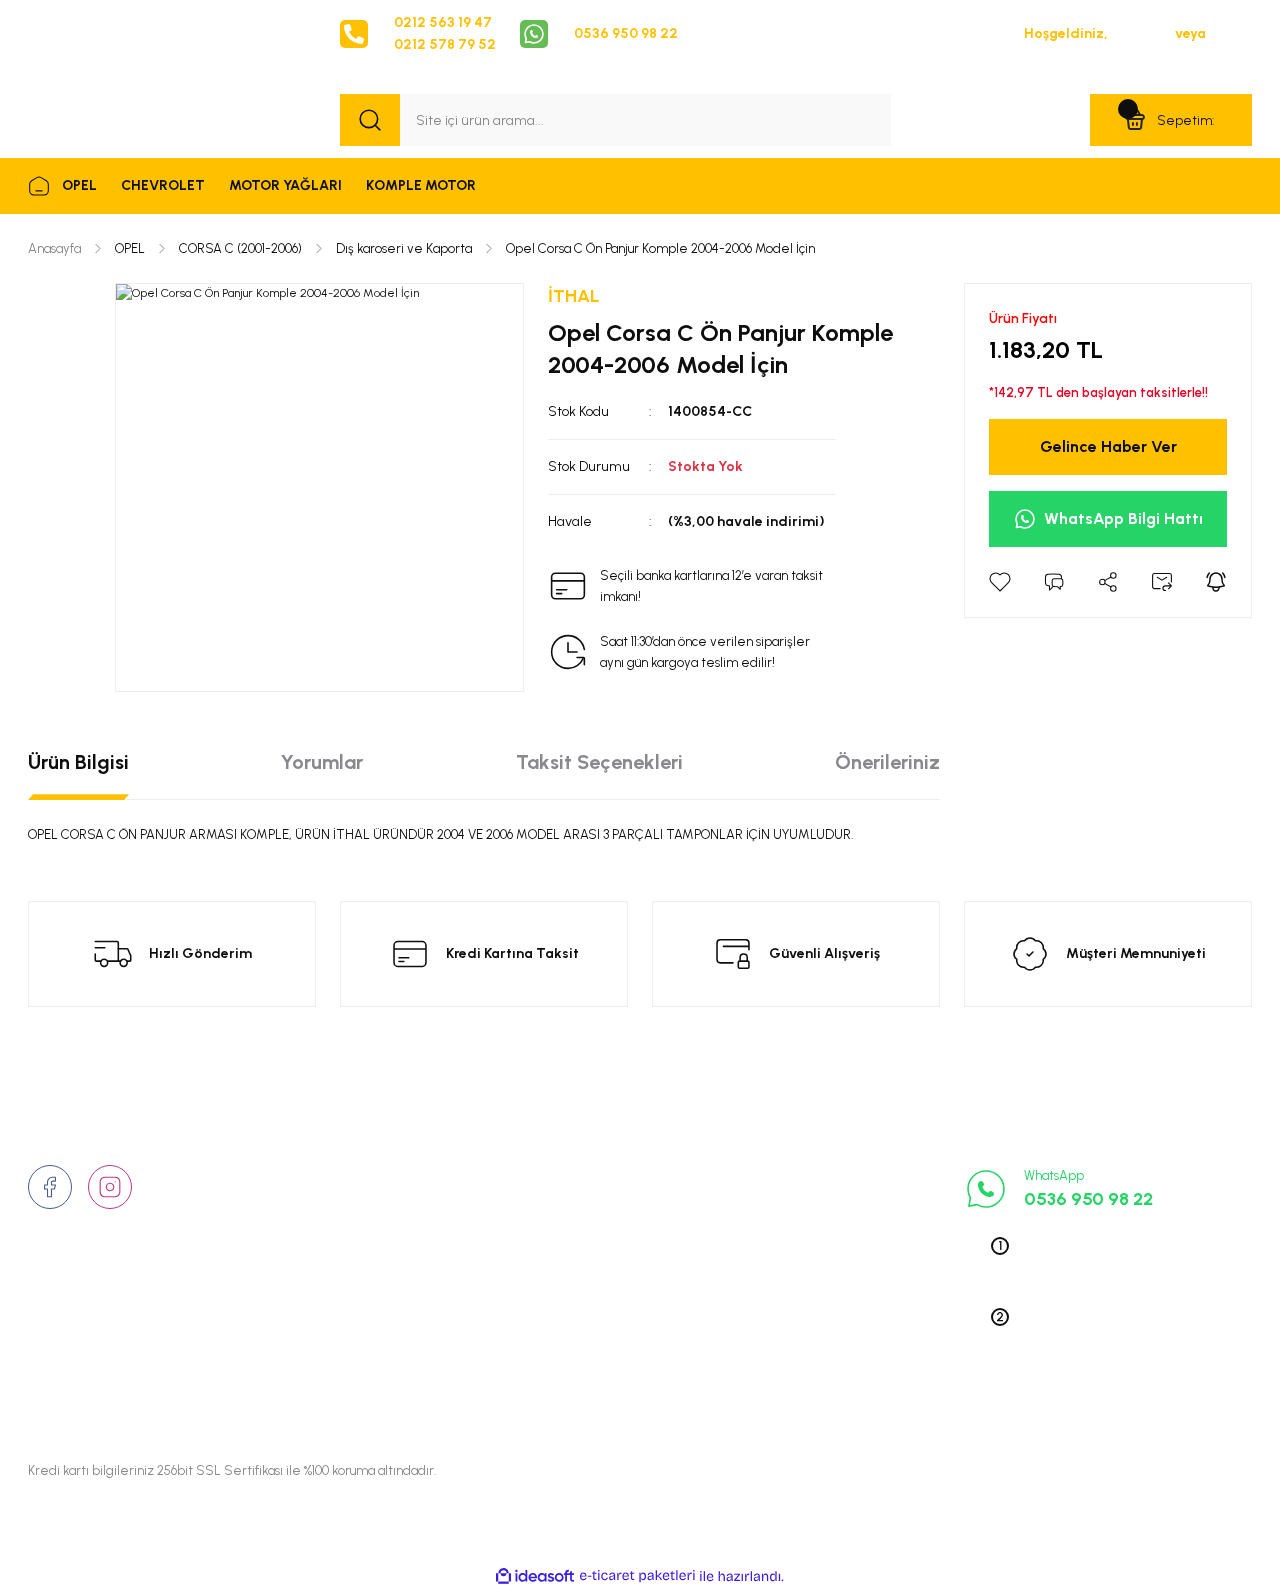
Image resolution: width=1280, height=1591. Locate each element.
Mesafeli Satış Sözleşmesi (633, 1269)
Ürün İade (580, 1238)
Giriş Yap (1141, 33)
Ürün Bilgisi (78, 762)
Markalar (369, 1238)
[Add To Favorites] (1000, 582)
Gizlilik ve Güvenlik (609, 1207)
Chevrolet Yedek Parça (831, 1331)
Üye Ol (1230, 33)
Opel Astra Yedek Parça (834, 1207)
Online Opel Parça (815, 1269)
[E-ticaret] (637, 1576)
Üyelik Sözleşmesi (606, 1176)
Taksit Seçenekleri (599, 762)
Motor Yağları (801, 1362)
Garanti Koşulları (602, 1362)
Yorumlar (322, 762)
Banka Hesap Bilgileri (616, 1331)
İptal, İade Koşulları (610, 1300)
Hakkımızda (378, 1176)
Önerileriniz (887, 762)
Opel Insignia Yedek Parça (841, 1300)
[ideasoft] (535, 1576)
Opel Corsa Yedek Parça (836, 1238)
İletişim (363, 1207)
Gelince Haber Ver (1108, 446)
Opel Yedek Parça (814, 1176)
